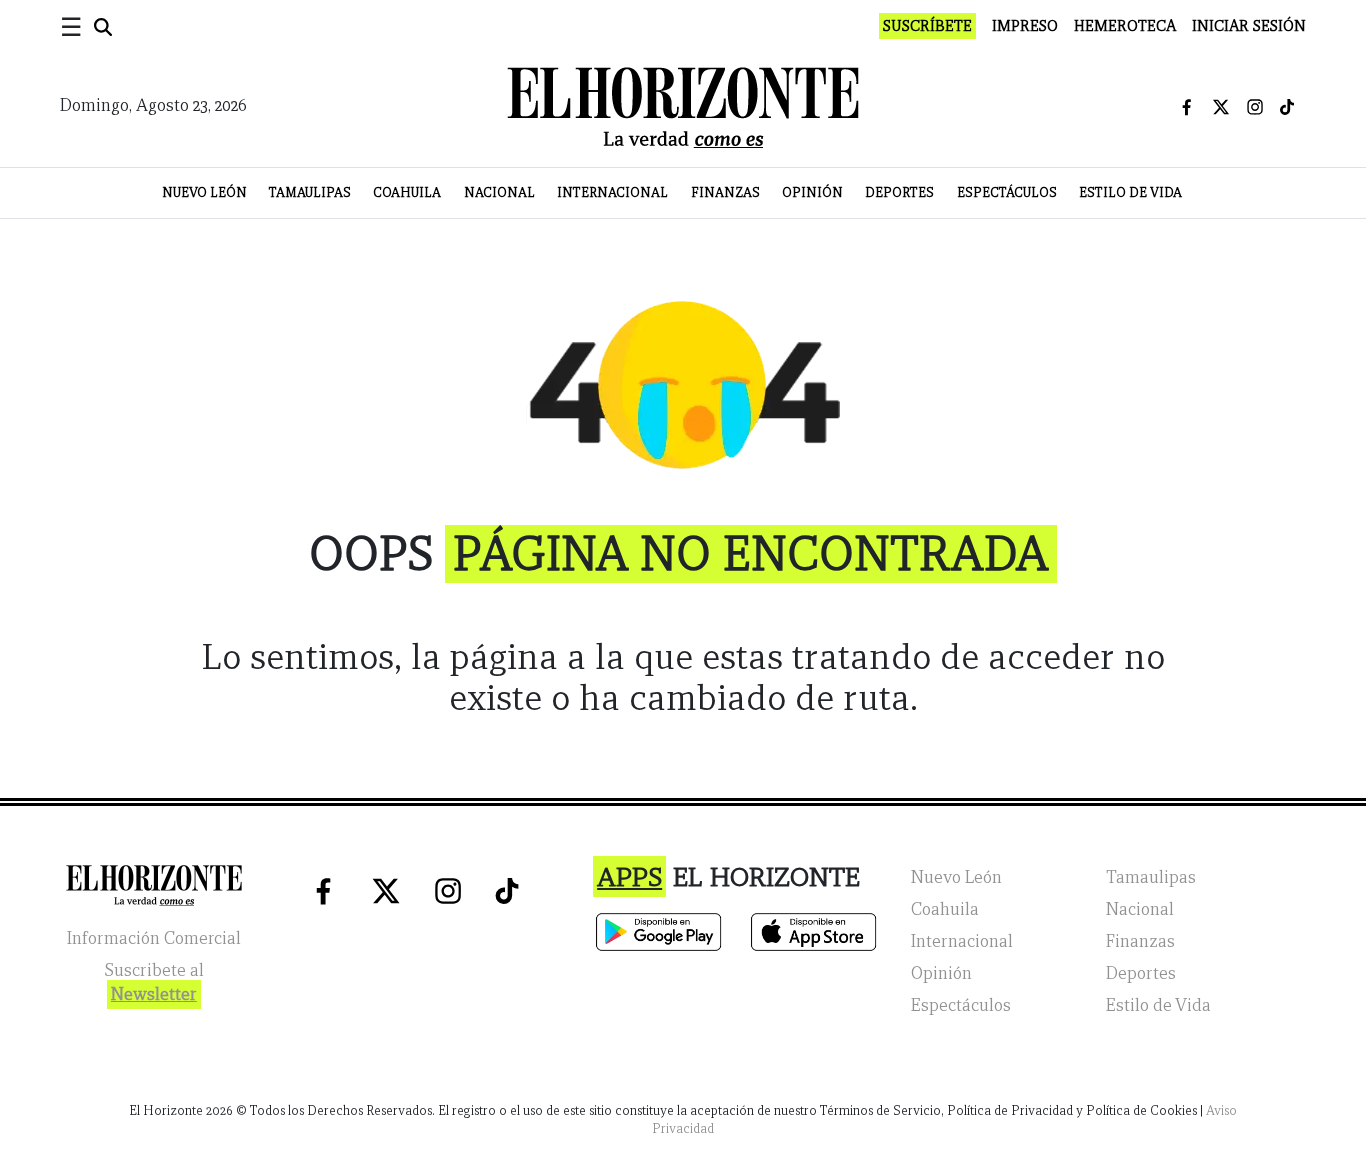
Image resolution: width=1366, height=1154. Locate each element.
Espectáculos (1007, 192)
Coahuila (407, 192)
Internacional (612, 192)
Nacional (499, 192)
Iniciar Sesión (1249, 26)
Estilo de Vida (1130, 192)
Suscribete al (154, 982)
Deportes (899, 192)
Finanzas (725, 192)
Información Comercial (154, 938)
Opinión (812, 192)
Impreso (1025, 26)
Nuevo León (204, 192)
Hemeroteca (1125, 26)
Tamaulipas (310, 192)
